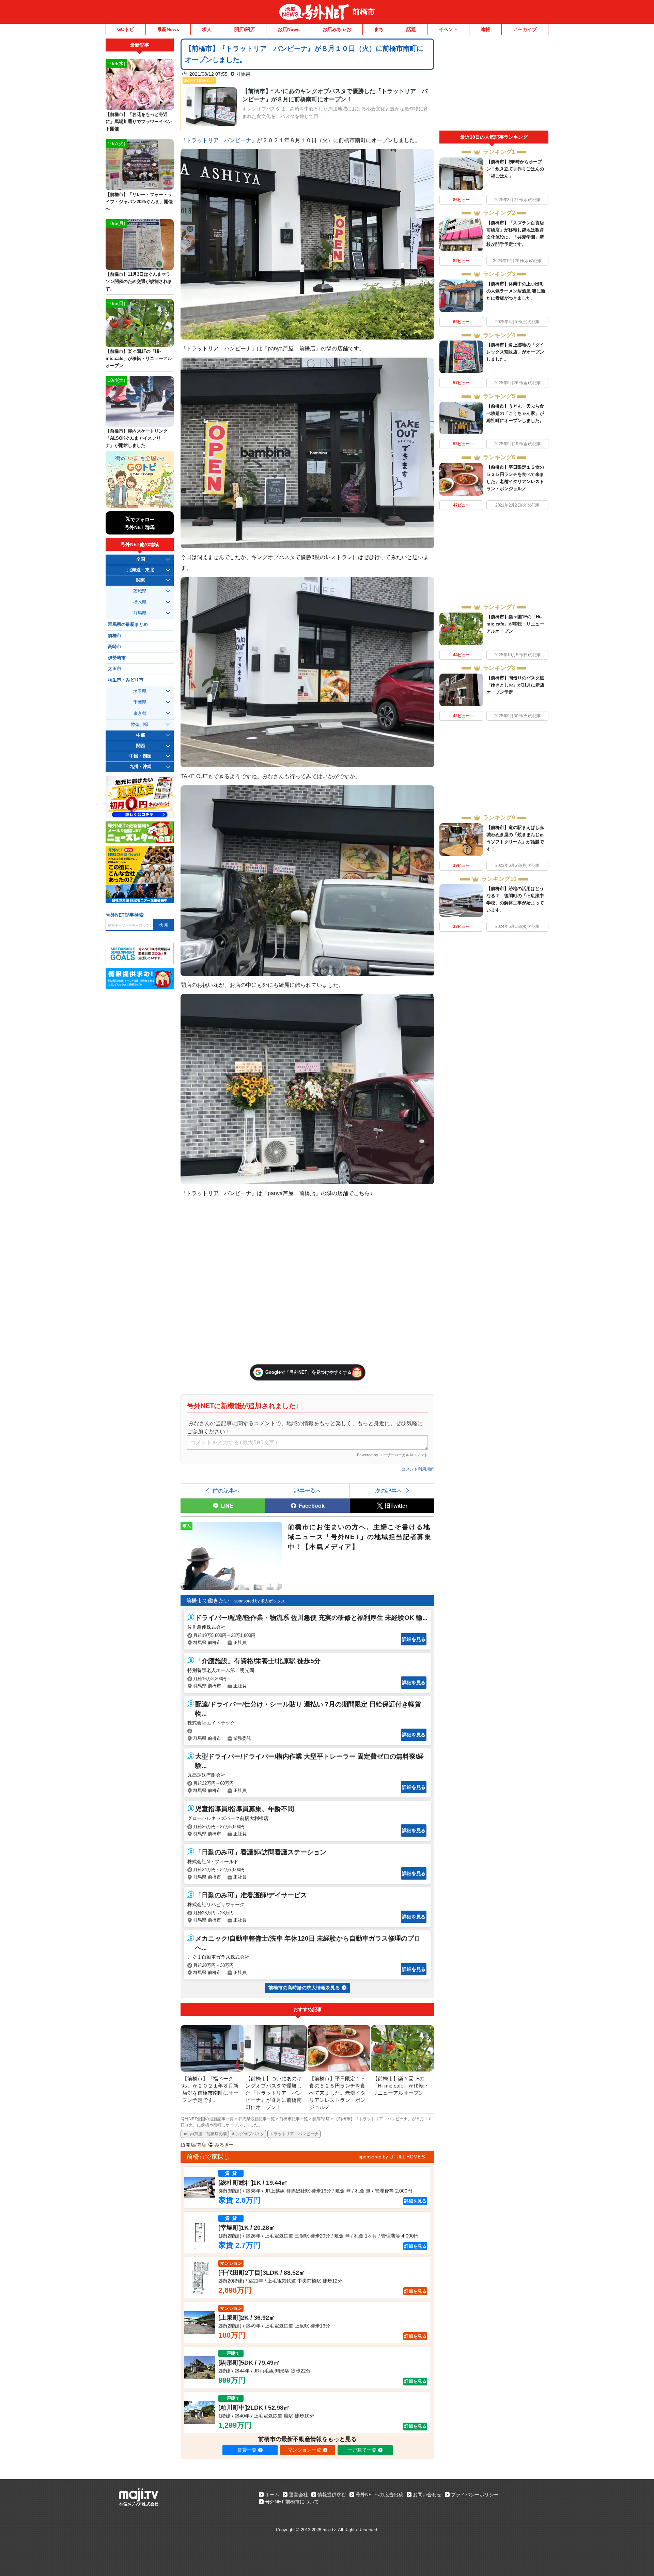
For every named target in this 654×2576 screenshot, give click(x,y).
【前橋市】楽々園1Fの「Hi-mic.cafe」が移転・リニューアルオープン (515, 624)
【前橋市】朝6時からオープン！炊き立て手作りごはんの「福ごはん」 (515, 169)
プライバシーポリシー (475, 2495)
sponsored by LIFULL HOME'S (392, 2157)
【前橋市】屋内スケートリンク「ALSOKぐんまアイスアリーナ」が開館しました (137, 438)
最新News (168, 29)
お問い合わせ (427, 2495)
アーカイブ (525, 29)
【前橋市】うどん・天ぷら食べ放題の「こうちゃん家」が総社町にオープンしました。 (515, 413)
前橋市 (364, 12)
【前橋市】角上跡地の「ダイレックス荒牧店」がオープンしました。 (515, 352)
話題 (411, 29)
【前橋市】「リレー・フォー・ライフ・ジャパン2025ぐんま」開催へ (139, 202)
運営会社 (298, 2495)
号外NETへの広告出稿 (379, 2495)
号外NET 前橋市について (292, 2502)
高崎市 (115, 647)
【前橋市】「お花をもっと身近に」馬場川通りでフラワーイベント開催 (139, 122)
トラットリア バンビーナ (219, 140)
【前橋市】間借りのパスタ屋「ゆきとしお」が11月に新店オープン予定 (515, 685)
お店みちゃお (337, 29)
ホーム (272, 2495)
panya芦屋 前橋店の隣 (205, 2134)
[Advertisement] (494, 85)
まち (379, 29)
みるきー (224, 2145)
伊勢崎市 (117, 658)
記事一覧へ (308, 1491)
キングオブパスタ (248, 2134)
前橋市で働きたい (208, 1601)
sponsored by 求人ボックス (260, 1601)
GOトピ (126, 29)
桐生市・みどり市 (126, 680)
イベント (448, 29)
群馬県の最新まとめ (128, 624)
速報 (485, 29)
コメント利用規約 (418, 1469)
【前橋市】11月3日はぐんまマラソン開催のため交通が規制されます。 (139, 281)
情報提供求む (332, 2495)
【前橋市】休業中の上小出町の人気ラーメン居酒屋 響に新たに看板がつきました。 (516, 291)
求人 (207, 29)
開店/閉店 (245, 29)
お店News (289, 29)
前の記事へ (226, 1491)
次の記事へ (389, 1491)
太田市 (115, 669)
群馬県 (243, 74)
